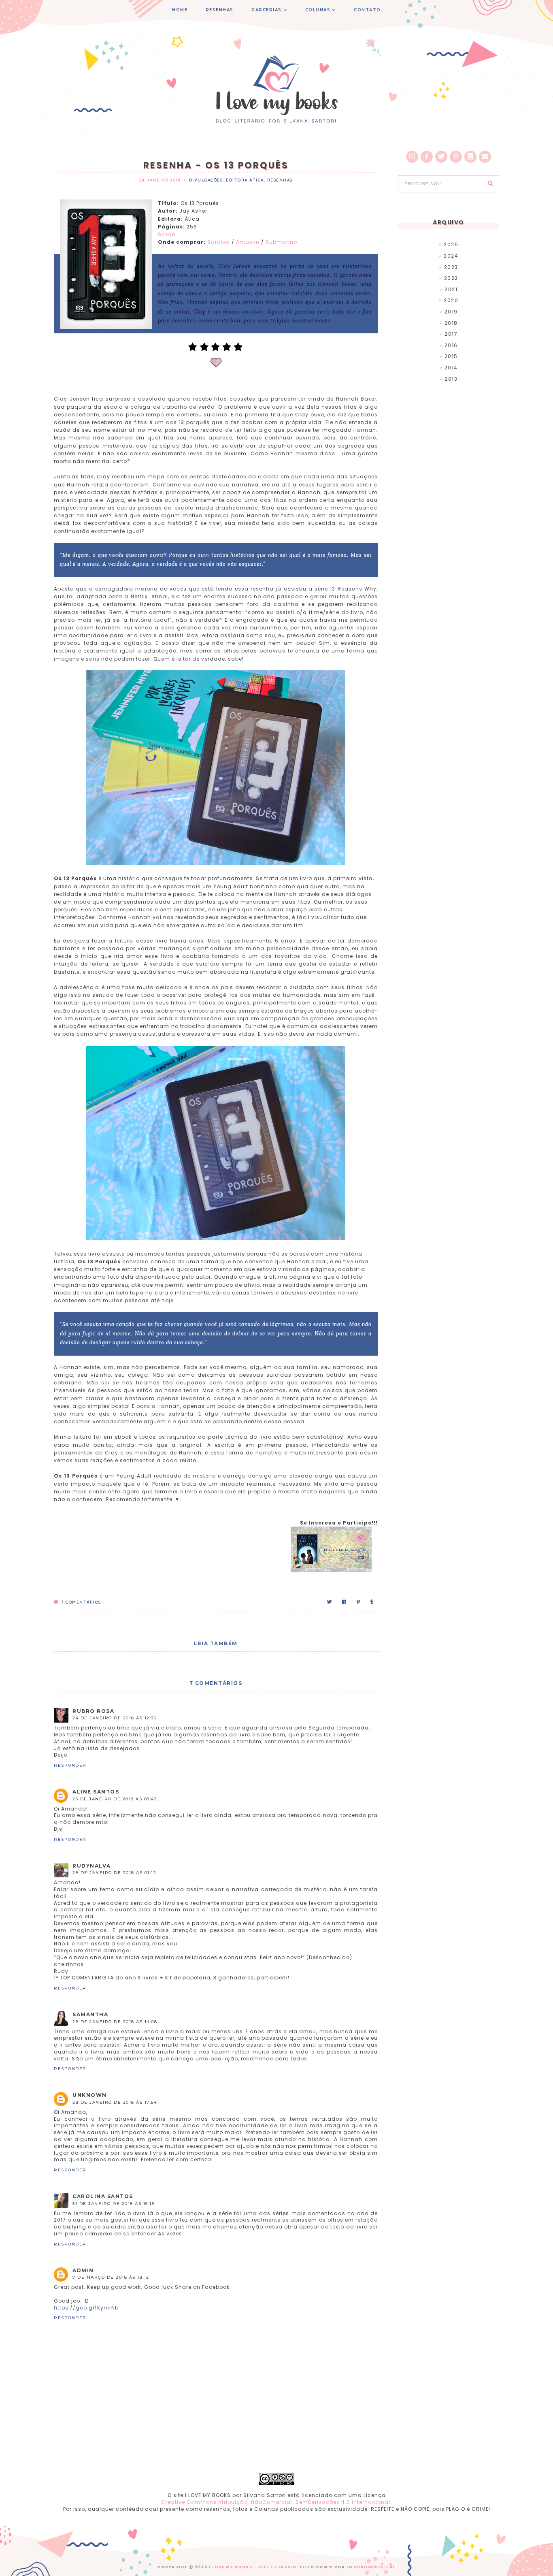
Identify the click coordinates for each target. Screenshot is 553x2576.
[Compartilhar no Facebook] (345, 1602)
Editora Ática (245, 180)
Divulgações (206, 180)
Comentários (81, 1602)
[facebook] (427, 157)
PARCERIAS (267, 10)
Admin (83, 2270)
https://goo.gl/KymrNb (86, 2308)
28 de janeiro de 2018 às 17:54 (115, 2102)
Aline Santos (96, 1792)
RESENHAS (220, 10)
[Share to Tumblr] (372, 1602)
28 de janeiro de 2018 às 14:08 (115, 2022)
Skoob (167, 234)
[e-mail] (485, 157)
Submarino (281, 242)
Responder (70, 1765)
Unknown (90, 2095)
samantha (90, 2014)
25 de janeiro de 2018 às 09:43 (115, 1799)
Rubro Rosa (93, 1711)
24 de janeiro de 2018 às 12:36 (114, 1718)
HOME (180, 10)
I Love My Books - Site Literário (253, 2567)
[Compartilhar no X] (330, 1602)
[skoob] (470, 157)
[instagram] (412, 157)
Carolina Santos (103, 2196)
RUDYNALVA (92, 1866)
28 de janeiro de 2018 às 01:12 (114, 1873)
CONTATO (367, 10)
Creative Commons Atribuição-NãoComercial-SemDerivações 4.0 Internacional (276, 2502)
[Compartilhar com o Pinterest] (359, 1602)
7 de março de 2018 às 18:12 (111, 2277)
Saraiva (219, 242)
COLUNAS (318, 10)
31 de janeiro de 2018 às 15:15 (113, 2204)
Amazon (248, 242)
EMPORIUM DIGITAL (371, 2567)
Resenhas (280, 180)
